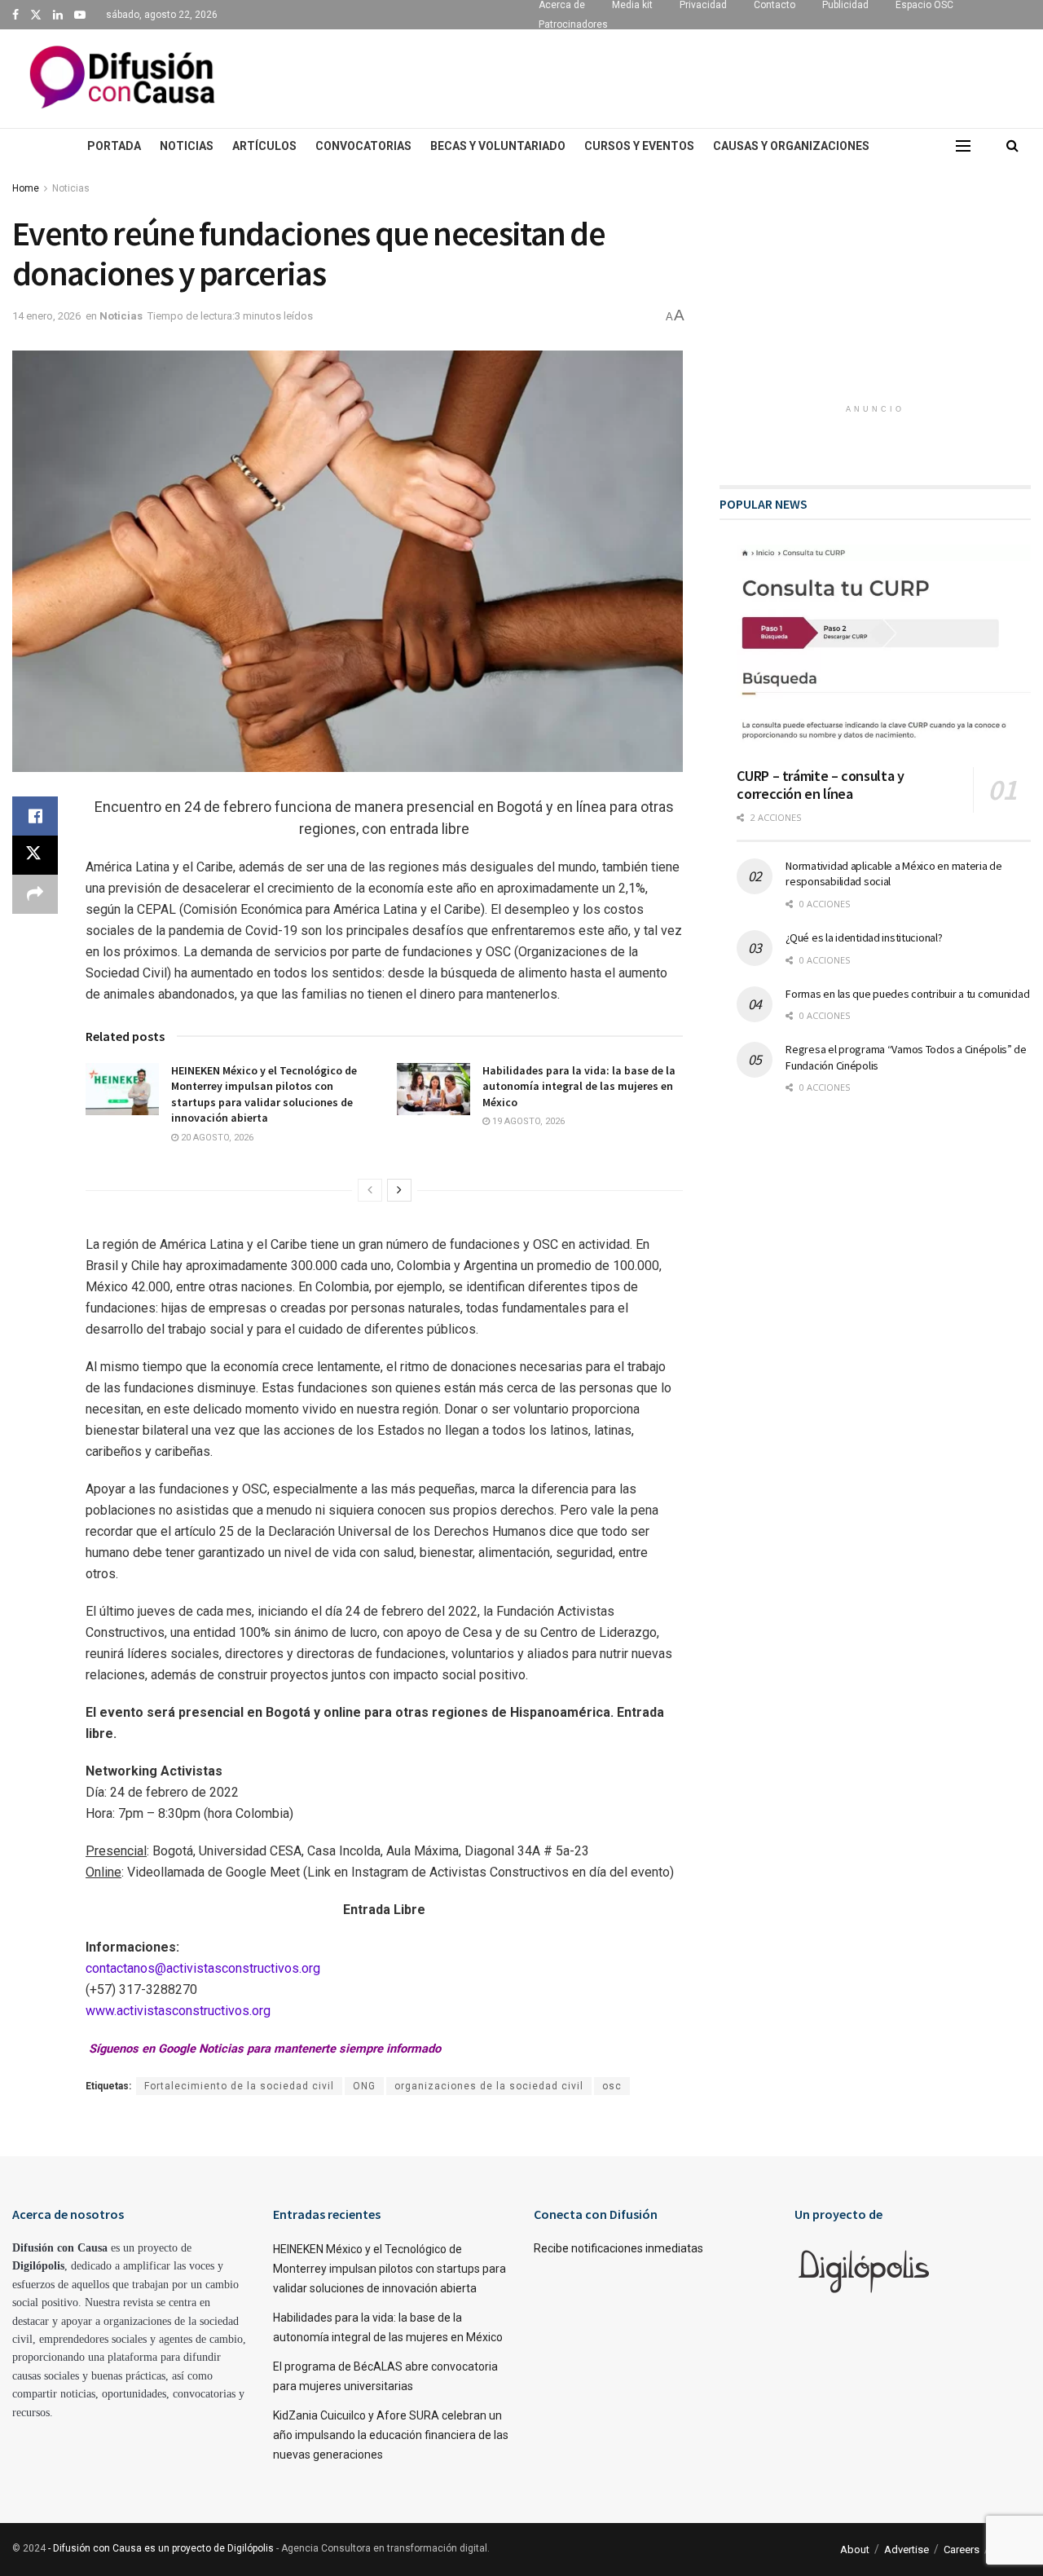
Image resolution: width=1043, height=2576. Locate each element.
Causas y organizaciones (791, 146)
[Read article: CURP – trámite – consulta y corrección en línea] (884, 650)
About (855, 2550)
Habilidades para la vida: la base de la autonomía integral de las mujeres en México (579, 1086)
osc (612, 2086)
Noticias (187, 146)
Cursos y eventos (639, 146)
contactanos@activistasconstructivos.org (203, 1968)
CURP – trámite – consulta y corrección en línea (820, 785)
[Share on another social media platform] (35, 894)
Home (26, 188)
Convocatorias (363, 146)
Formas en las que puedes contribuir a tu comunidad (907, 994)
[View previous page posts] (370, 1190)
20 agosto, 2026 (216, 1138)
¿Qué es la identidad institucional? (864, 937)
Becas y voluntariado (498, 146)
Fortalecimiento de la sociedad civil (239, 2086)
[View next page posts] (399, 1190)
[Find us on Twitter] (36, 15)
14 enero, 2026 (46, 316)
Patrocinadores (573, 24)
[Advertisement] (632, 76)
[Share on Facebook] (35, 816)
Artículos (264, 146)
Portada (114, 146)
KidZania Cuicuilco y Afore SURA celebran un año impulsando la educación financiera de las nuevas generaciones (391, 2435)
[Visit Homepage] (122, 79)
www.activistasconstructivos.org (178, 2011)
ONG (364, 2086)
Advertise (907, 2550)
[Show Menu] (963, 146)
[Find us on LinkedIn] (58, 15)
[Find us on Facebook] (15, 15)
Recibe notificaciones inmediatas (618, 2248)
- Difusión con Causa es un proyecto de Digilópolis (161, 2548)
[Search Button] (1012, 146)
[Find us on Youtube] (80, 15)
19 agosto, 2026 (527, 1121)
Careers (962, 2550)
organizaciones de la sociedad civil (489, 2086)
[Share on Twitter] (35, 855)
